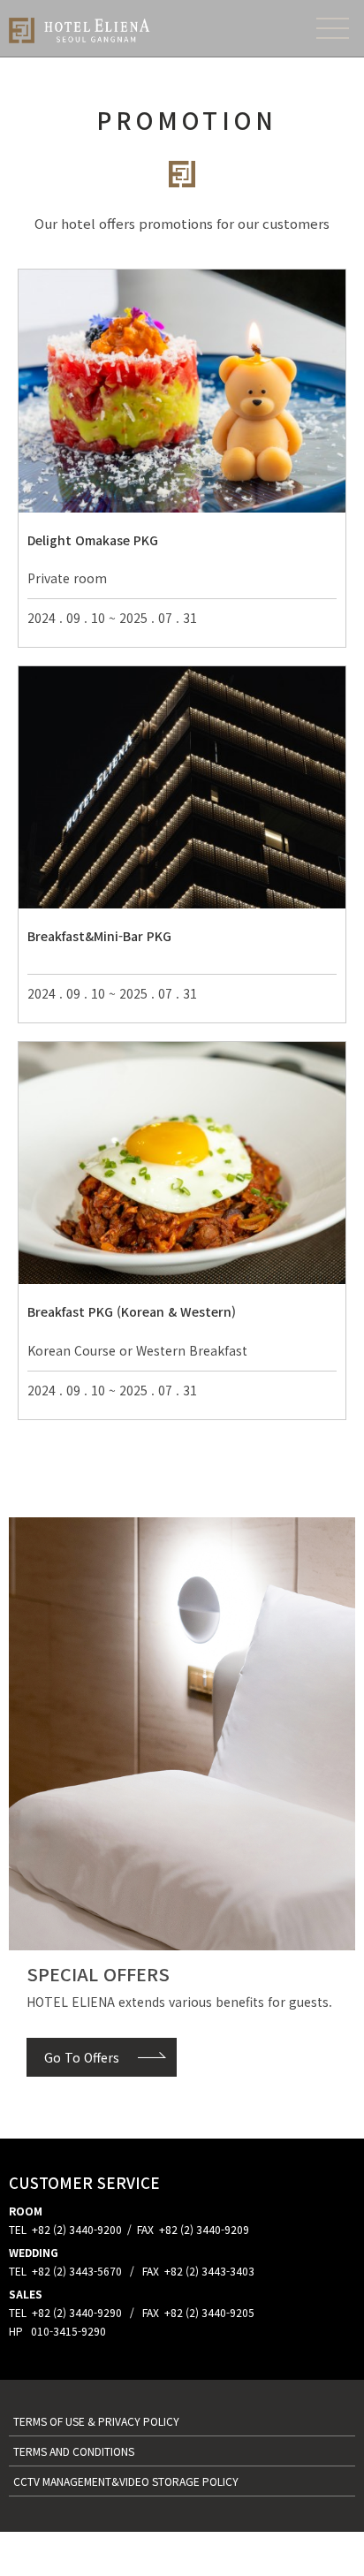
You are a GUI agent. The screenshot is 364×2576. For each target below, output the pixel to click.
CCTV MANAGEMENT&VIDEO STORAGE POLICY (126, 2481)
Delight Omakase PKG (93, 540)
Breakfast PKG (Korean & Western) (132, 1311)
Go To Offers (82, 2057)
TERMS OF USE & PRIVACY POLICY (98, 2421)
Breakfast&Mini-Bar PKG (99, 936)
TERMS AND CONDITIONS (74, 2451)
